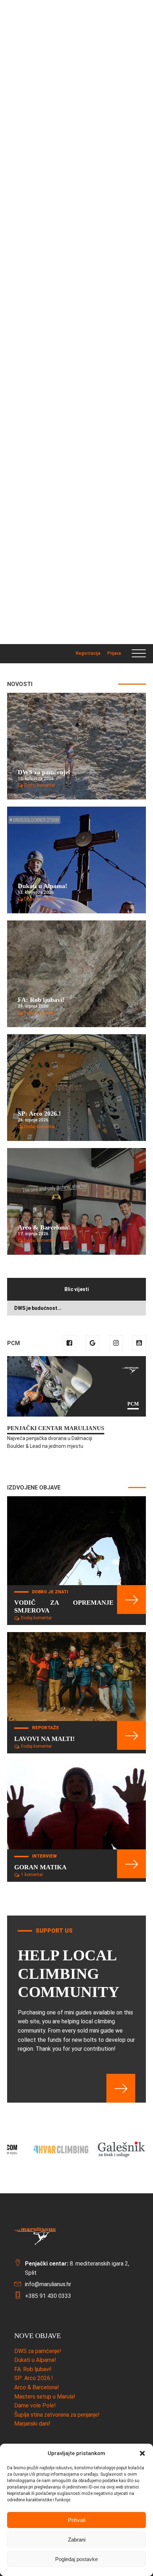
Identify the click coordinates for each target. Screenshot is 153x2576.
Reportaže (46, 1728)
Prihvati (77, 2520)
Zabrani (77, 2540)
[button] (142, 2453)
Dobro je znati (50, 1592)
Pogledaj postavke (76, 2559)
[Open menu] (139, 654)
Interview (44, 1856)
